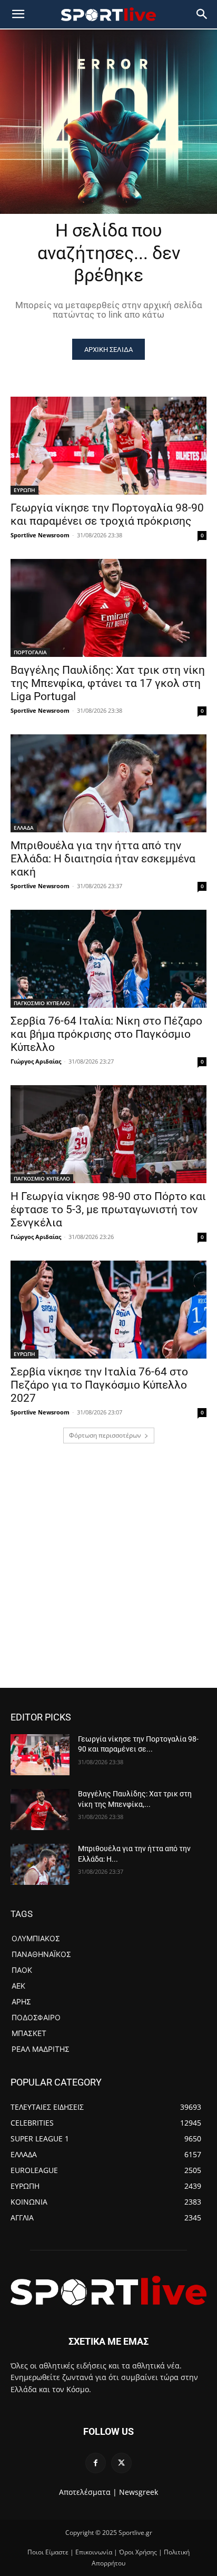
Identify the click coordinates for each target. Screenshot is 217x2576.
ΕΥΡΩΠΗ (24, 490)
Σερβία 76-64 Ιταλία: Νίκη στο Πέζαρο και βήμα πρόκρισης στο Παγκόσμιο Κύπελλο (106, 1034)
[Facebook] (96, 2463)
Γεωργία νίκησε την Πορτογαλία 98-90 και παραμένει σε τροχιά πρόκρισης (107, 514)
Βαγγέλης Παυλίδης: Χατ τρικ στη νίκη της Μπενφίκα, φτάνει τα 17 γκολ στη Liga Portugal (108, 683)
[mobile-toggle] (18, 14)
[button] (202, 14)
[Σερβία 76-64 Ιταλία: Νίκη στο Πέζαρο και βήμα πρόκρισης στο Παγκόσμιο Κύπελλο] (108, 959)
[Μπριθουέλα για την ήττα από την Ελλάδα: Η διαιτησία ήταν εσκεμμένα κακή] (108, 783)
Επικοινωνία (94, 2552)
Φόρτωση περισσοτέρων (105, 1435)
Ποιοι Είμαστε (48, 2552)
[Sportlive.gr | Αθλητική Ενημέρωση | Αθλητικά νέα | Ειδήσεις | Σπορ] (108, 2290)
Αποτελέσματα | (88, 2492)
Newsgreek (139, 2492)
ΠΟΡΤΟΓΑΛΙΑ (30, 652)
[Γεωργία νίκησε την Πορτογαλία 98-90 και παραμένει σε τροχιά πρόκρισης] (108, 446)
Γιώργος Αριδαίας (36, 1061)
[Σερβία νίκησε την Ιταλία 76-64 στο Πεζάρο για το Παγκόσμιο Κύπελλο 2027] (108, 1310)
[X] (121, 2463)
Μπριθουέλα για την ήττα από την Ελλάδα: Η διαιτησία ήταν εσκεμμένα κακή (103, 859)
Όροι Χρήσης (138, 2552)
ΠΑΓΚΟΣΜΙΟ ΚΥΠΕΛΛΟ (42, 1003)
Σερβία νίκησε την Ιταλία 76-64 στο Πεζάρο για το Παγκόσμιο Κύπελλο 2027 (99, 1385)
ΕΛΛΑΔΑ (24, 828)
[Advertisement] (108, 1574)
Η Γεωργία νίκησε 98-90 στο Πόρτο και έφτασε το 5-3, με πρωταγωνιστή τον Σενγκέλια (108, 1210)
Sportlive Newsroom (40, 535)
